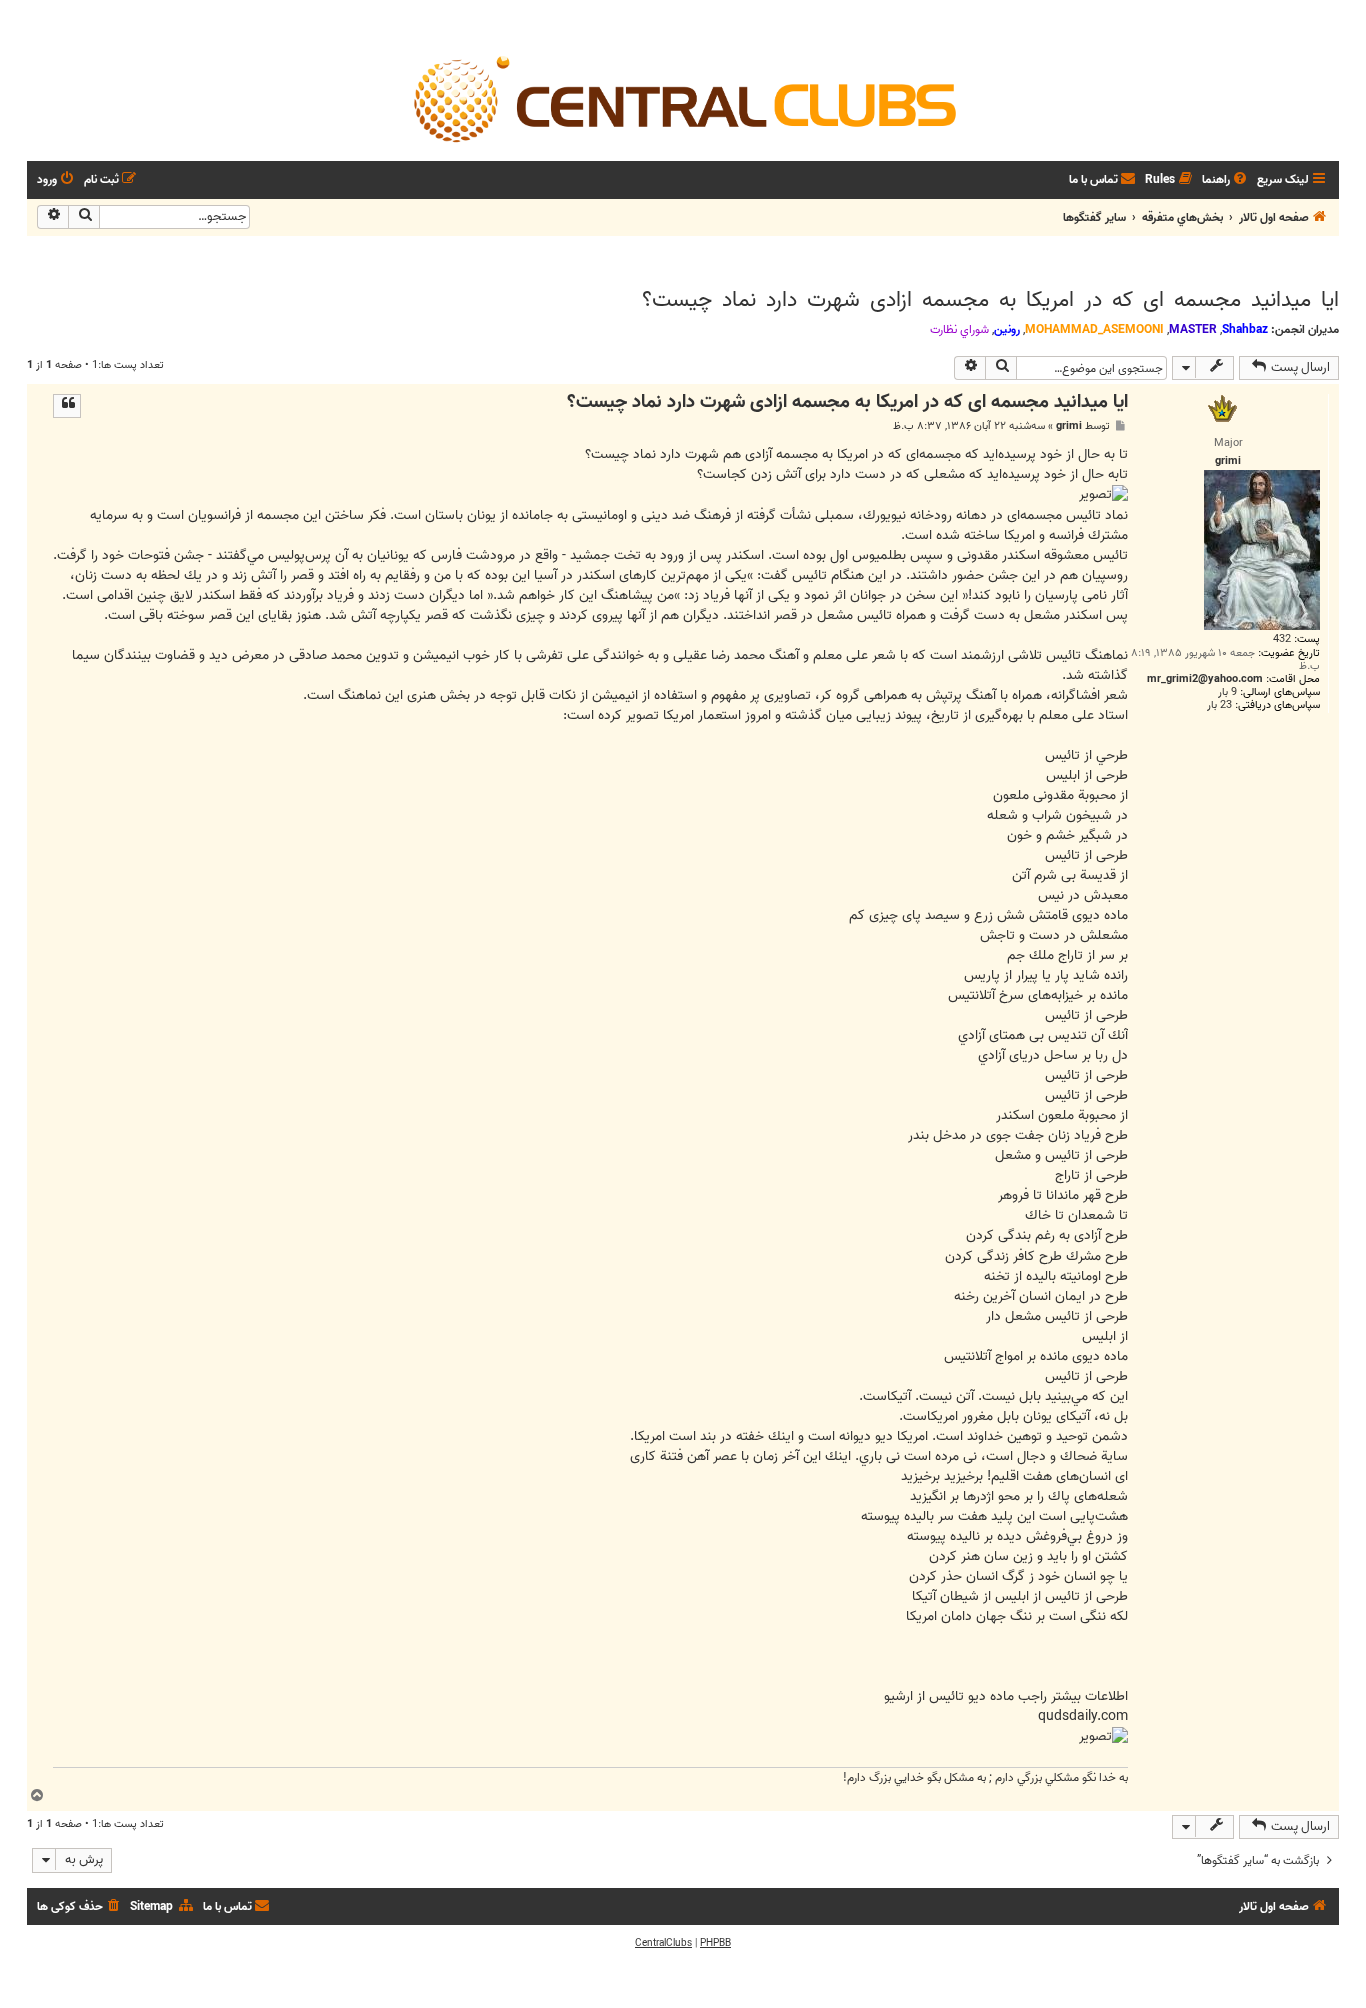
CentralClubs (663, 1943)
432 (1282, 639)
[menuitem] (1226, 180)
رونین (1007, 329)
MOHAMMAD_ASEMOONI (1094, 329)
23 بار (1219, 705)
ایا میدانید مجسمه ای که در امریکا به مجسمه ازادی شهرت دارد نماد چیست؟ (990, 300)
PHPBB (715, 1943)
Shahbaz (1245, 329)
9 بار (1227, 692)
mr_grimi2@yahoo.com (1205, 679)
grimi (1069, 426)
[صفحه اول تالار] (683, 98)
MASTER (1193, 329)
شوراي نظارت (959, 330)
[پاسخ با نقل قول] (67, 406)
